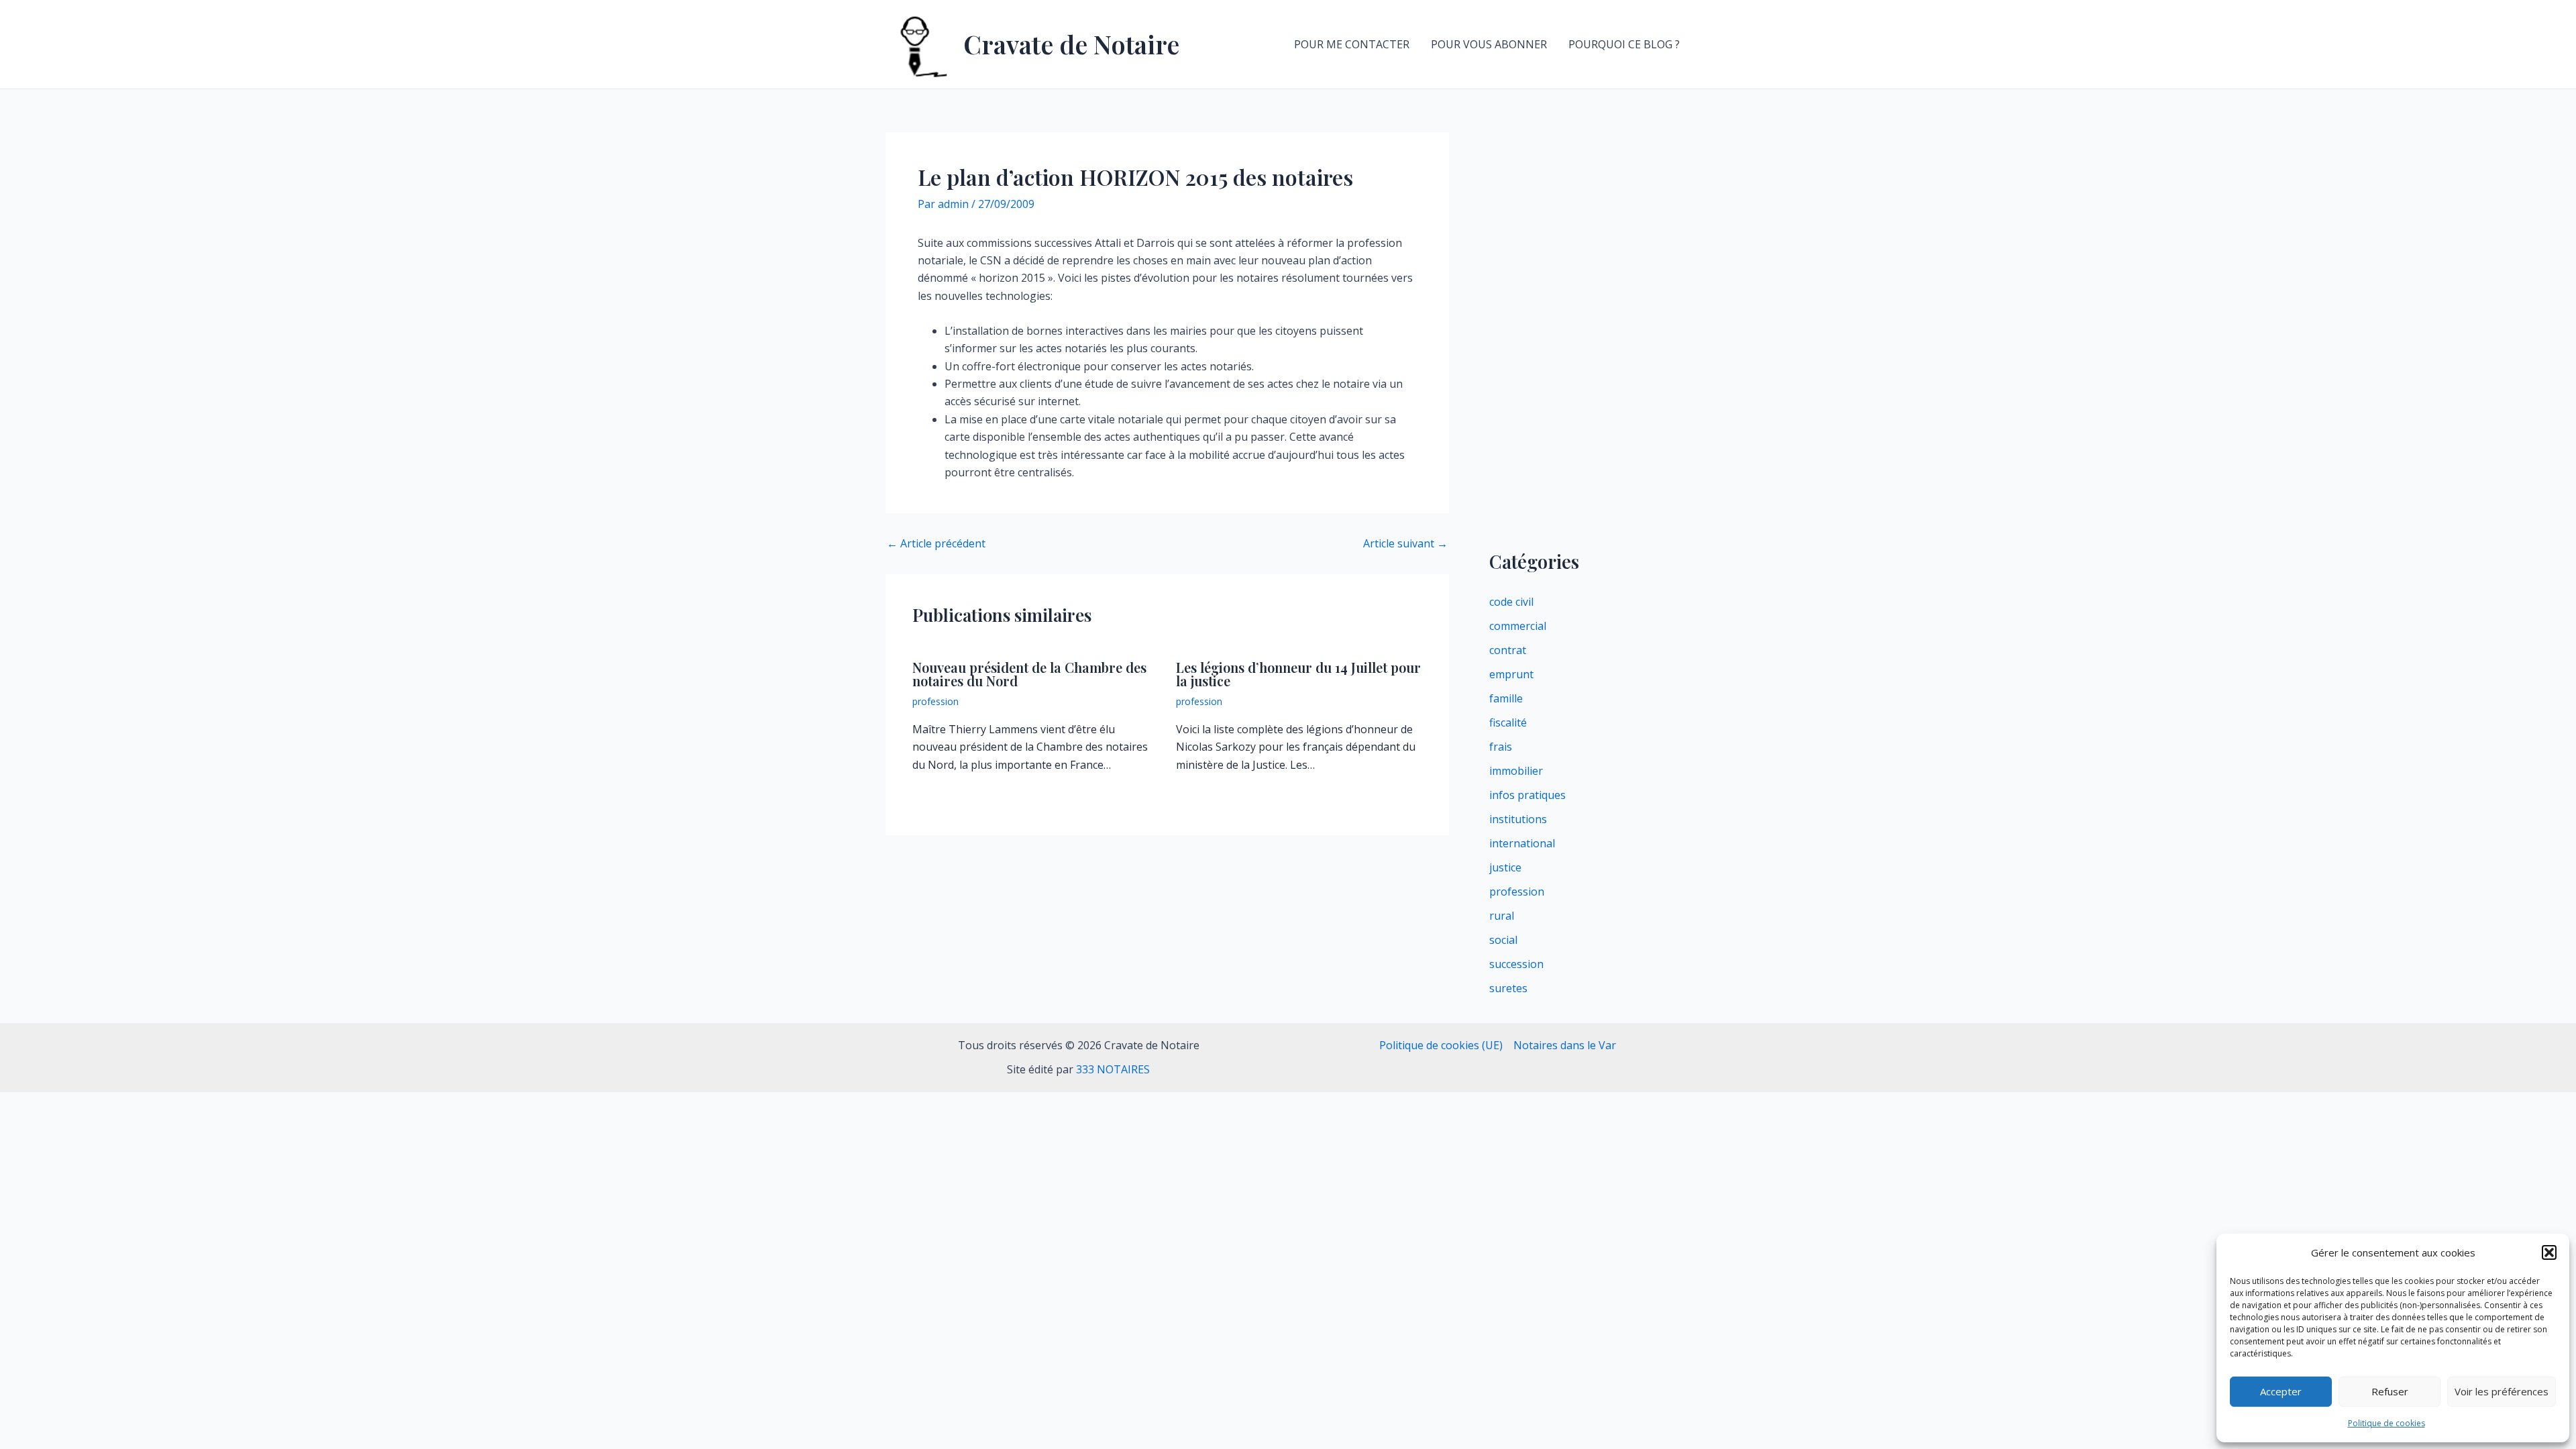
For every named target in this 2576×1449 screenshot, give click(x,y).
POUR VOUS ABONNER (1489, 44)
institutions (1518, 819)
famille (1506, 698)
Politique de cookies (2386, 1423)
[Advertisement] (1590, 333)
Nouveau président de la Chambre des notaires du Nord (1029, 674)
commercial (1518, 626)
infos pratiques (1527, 795)
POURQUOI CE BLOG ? (1624, 44)
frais (1501, 747)
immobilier (1516, 771)
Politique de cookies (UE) (1441, 1045)
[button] (2549, 1252)
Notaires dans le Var (1565, 1045)
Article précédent (936, 543)
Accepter (2281, 1391)
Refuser (2390, 1391)
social (1503, 940)
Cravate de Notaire (1071, 44)
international (1522, 843)
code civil (1511, 602)
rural (1502, 916)
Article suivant (1405, 543)
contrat (1508, 650)
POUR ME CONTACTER (1352, 44)
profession (935, 701)
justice (1505, 867)
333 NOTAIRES (1113, 1069)
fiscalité (1508, 722)
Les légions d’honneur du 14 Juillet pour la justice (1298, 674)
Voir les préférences (2502, 1391)
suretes (1508, 988)
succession (1516, 964)
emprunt (1511, 674)
